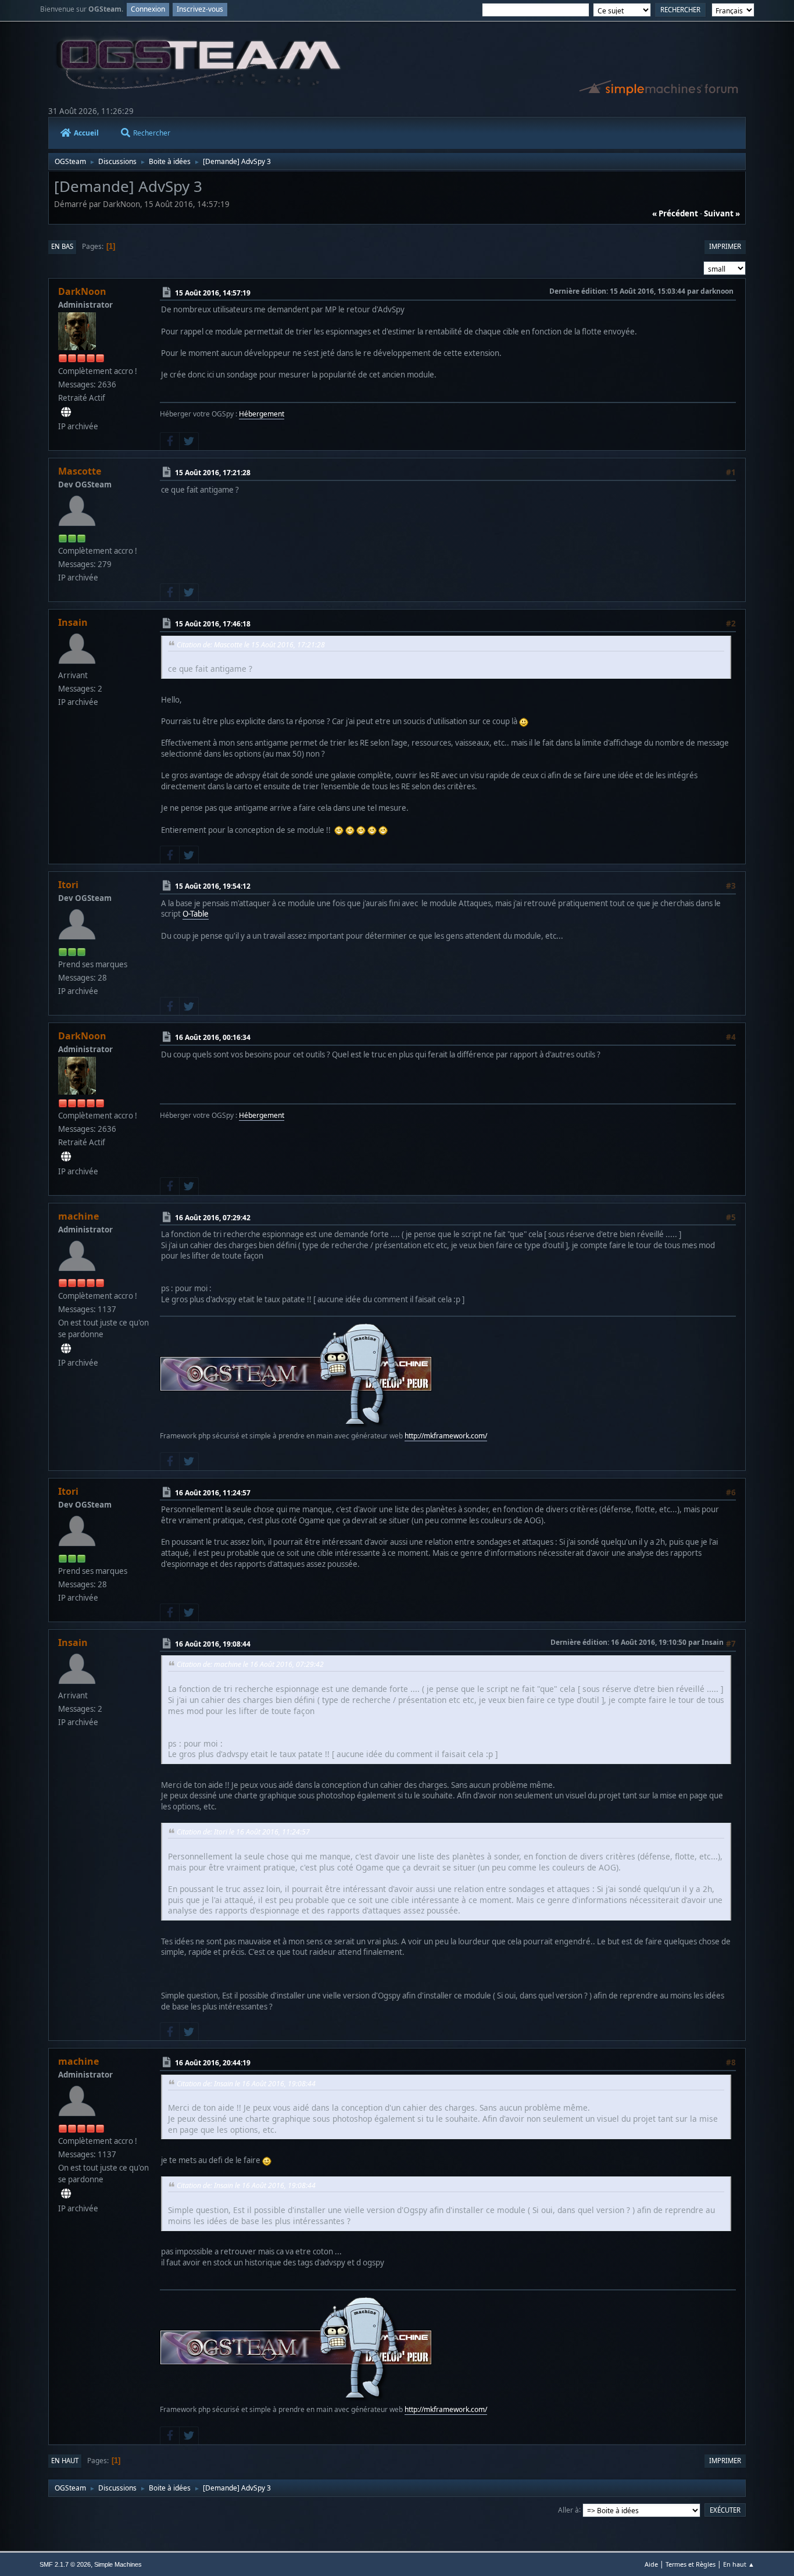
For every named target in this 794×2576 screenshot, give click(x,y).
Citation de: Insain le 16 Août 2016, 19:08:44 (246, 2084)
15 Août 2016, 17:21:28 (213, 473)
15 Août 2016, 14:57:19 (213, 293)
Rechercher (152, 133)
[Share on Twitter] (189, 441)
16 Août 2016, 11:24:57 (213, 1493)
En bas (62, 246)
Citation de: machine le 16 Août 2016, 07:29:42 (250, 1664)
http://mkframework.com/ (446, 1436)
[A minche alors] (66, 1349)
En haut (65, 2461)
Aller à (568, 2509)
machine (78, 1216)
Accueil (86, 133)
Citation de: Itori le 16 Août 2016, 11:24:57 (243, 1832)
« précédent (675, 213)
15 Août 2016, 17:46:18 (213, 624)
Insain (73, 622)
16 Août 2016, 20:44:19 (213, 2063)
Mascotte (80, 471)
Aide (651, 2564)
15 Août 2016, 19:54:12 (213, 886)
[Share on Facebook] (170, 441)
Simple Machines (118, 2564)
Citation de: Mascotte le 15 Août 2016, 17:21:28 (251, 645)
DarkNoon (82, 291)
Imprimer (725, 246)
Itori (68, 885)
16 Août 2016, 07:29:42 (213, 1218)
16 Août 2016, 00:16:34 (213, 1037)
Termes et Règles (691, 2564)
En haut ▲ (739, 2564)
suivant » (722, 213)
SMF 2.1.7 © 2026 (65, 2564)
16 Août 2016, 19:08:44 (213, 1644)
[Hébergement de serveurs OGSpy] (66, 412)
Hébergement (262, 414)
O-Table (196, 914)
